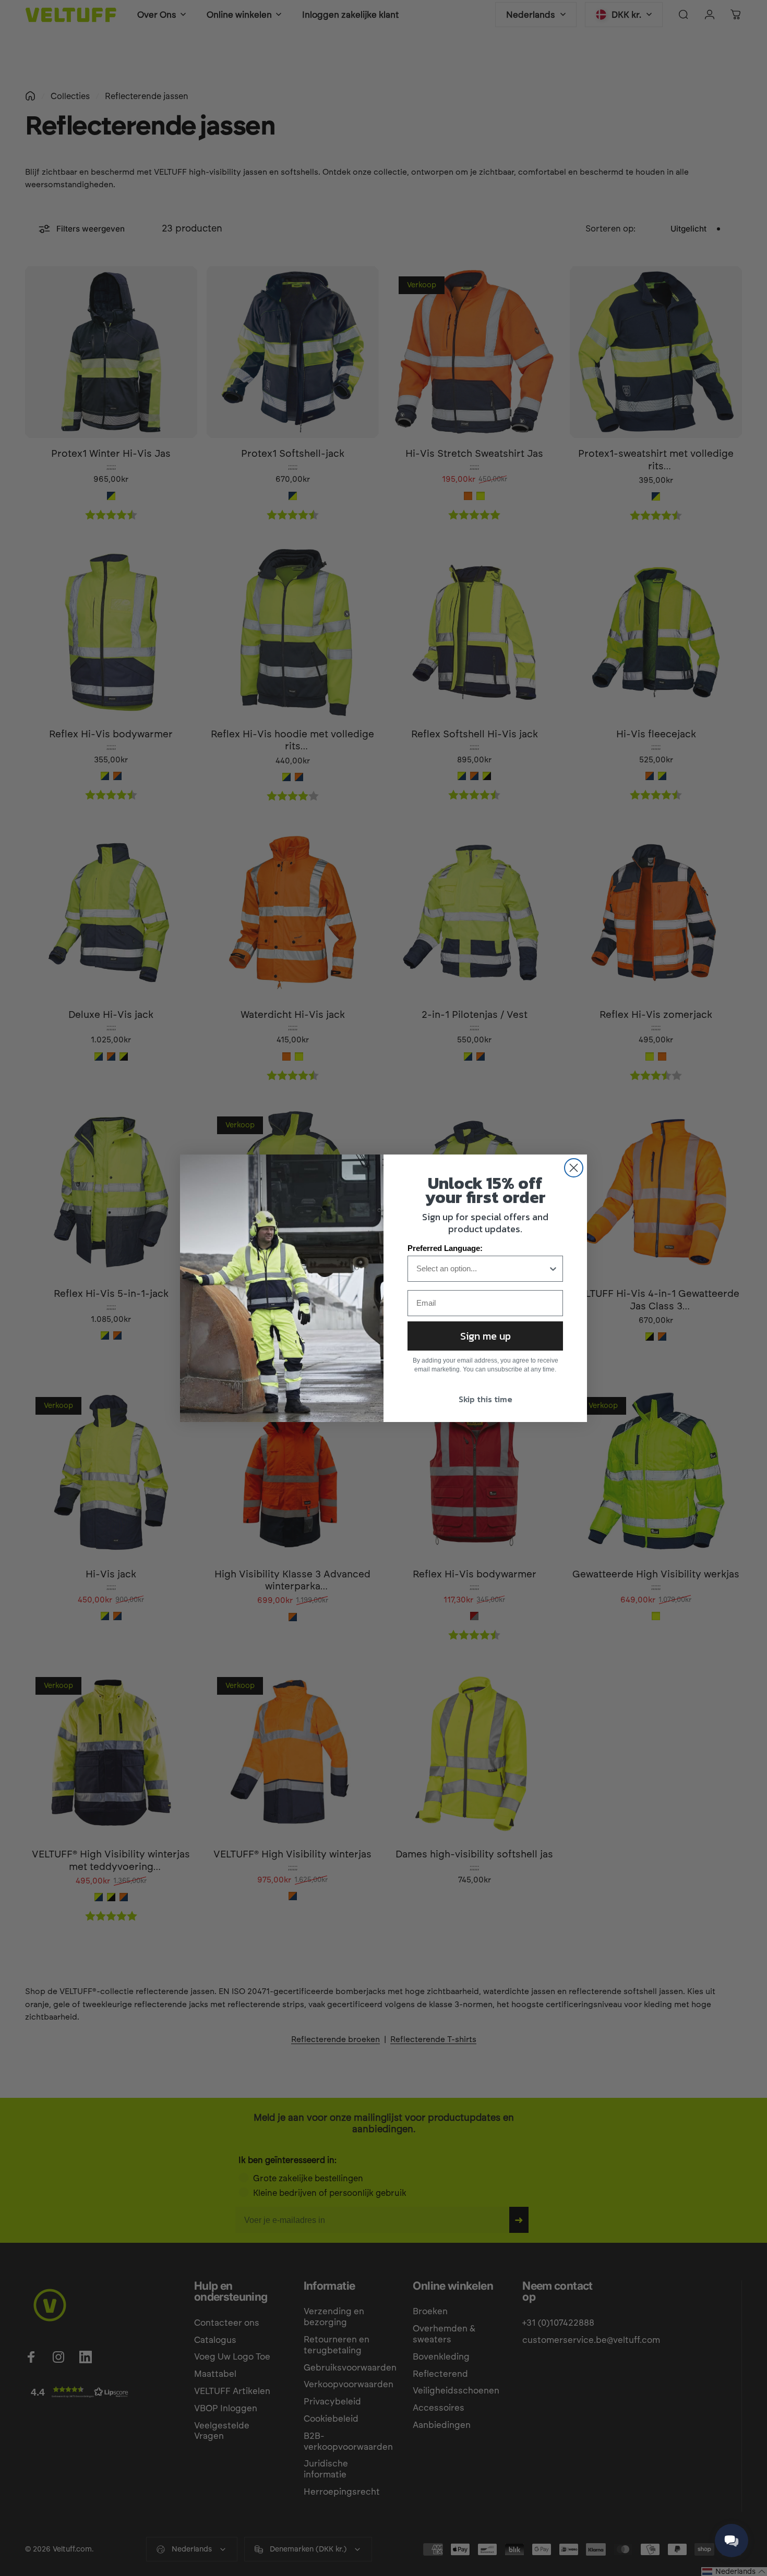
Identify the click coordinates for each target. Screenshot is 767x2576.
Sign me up (486, 1336)
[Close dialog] (574, 1168)
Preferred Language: (445, 1248)
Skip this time (486, 1399)
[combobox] (482, 1269)
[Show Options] (553, 1269)
